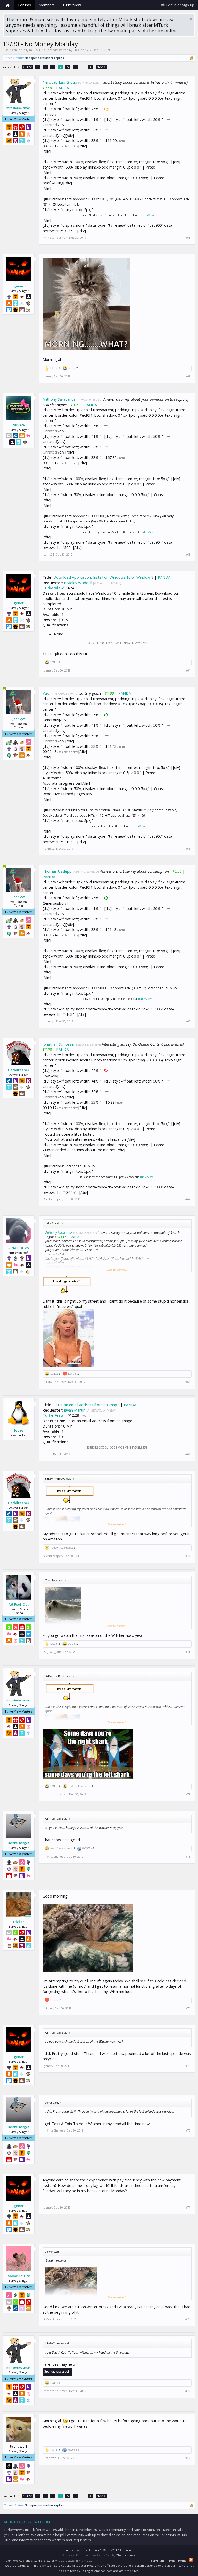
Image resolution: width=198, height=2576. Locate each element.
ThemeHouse (126, 2555)
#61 (188, 238)
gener (19, 286)
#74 (188, 2008)
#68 (188, 1382)
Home (8, 5)
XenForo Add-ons (18, 2560)
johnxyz (19, 719)
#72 (188, 1794)
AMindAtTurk (19, 2276)
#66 (188, 1021)
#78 (188, 2319)
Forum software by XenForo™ (99, 2550)
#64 (188, 670)
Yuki (46, 693)
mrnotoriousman (19, 108)
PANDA (63, 88)
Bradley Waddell (78, 583)
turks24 (19, 425)
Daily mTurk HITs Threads (39, 50)
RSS (191, 2560)
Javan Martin (75, 1410)
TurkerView (147, 215)
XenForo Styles (44, 2560)
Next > (101, 67)
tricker (19, 1922)
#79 (188, 2391)
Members (47, 5)
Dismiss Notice (191, 19)
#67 (188, 1199)
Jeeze (19, 1430)
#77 (188, 2208)
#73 (188, 1857)
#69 (188, 1454)
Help (172, 2560)
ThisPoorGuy (82, 50)
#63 (188, 555)
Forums (24, 5)
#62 (188, 376)
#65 (188, 849)
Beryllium (157, 2560)
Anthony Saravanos (59, 399)
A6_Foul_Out (19, 1604)
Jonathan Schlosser (59, 1044)
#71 (188, 1652)
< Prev (27, 67)
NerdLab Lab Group (60, 82)
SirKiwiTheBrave (19, 1248)
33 (91, 67)
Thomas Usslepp (57, 871)
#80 (188, 2458)
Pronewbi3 (51, 2458)
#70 (188, 1556)
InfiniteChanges (19, 1843)
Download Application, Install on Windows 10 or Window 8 (103, 577)
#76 (188, 2130)
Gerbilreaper (19, 1070)
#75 (188, 2066)
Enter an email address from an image (86, 1405)
